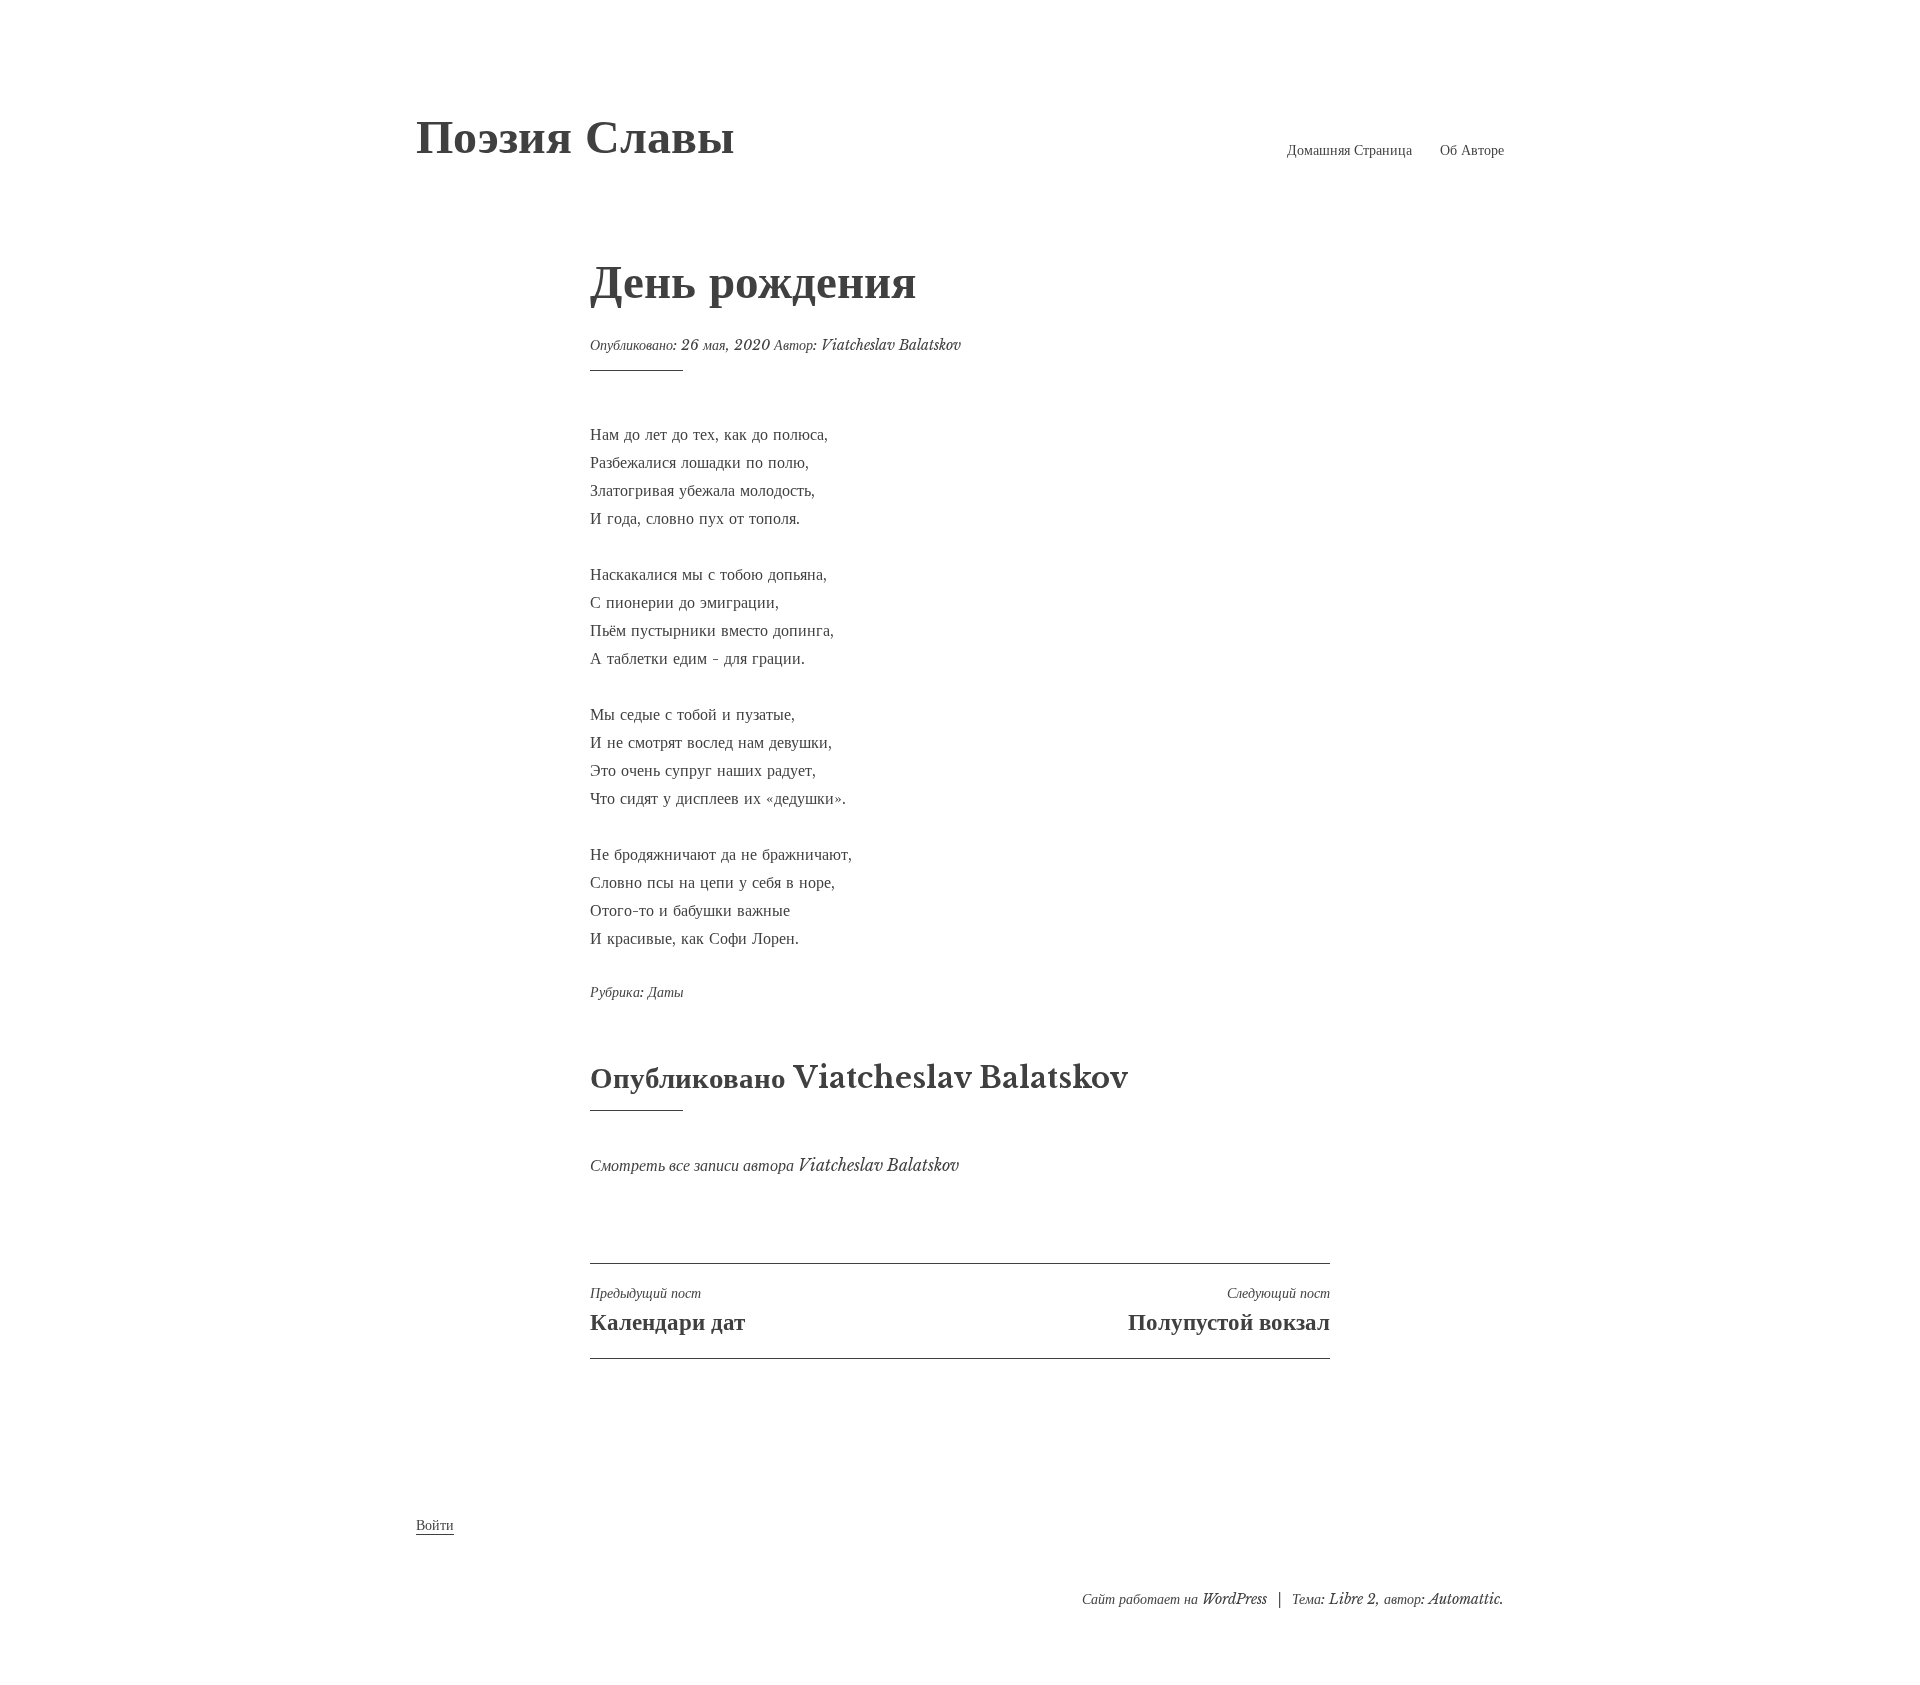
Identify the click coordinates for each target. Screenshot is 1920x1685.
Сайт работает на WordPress (1174, 1599)
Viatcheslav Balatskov (891, 345)
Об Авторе (1472, 150)
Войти (435, 1525)
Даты (665, 992)
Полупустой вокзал (1229, 1310)
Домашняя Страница (1349, 150)
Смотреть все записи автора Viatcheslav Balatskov (774, 1165)
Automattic (1464, 1599)
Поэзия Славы (575, 136)
